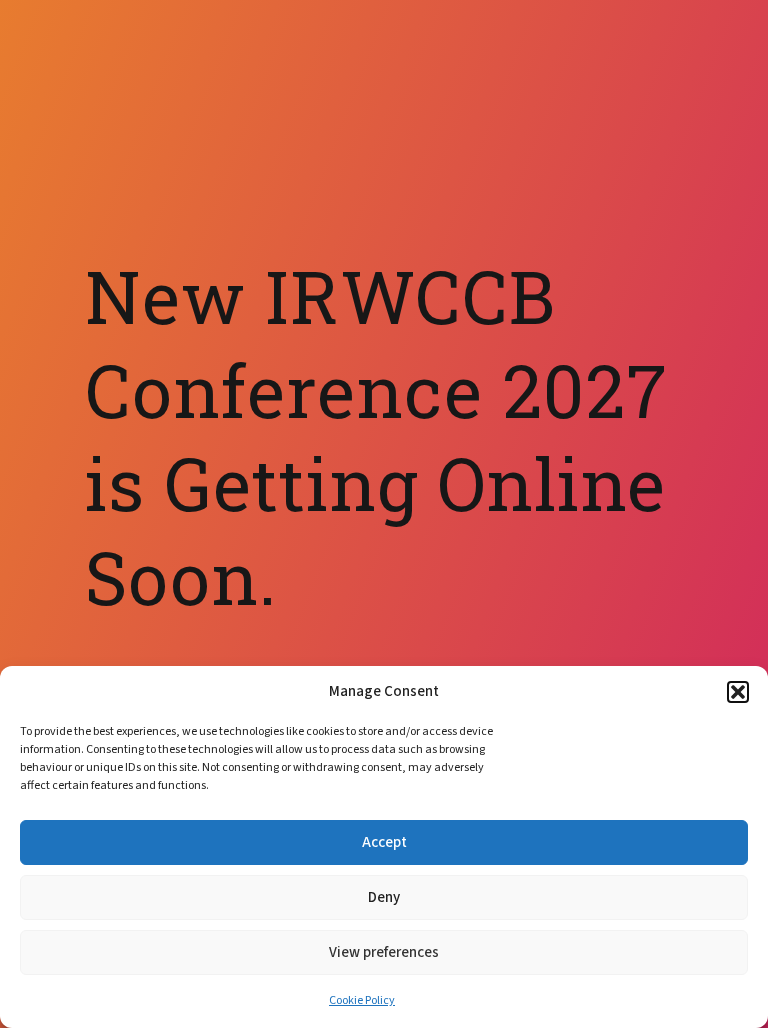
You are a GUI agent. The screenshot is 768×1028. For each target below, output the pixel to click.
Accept (384, 842)
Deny (384, 897)
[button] (738, 692)
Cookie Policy (362, 1000)
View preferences (384, 952)
